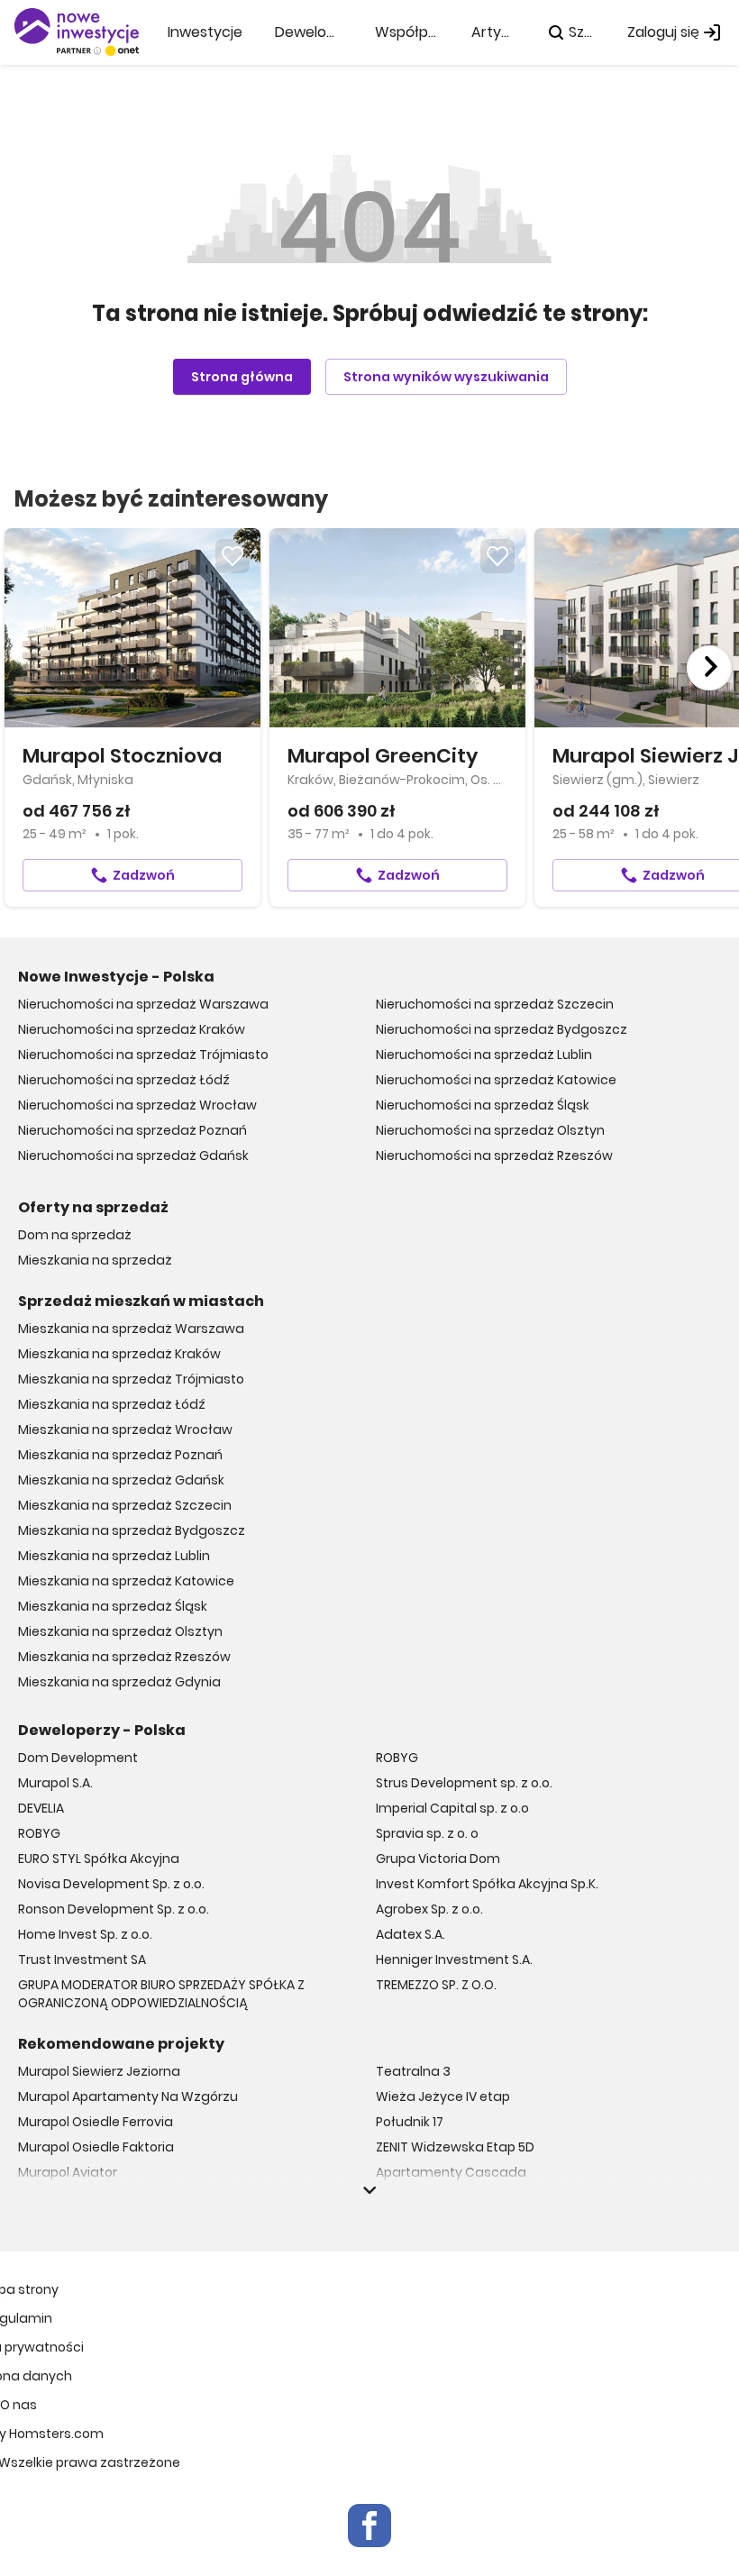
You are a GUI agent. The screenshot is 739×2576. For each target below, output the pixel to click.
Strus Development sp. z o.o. (464, 1783)
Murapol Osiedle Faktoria (96, 2147)
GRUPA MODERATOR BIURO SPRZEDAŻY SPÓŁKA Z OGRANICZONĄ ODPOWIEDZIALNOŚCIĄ (161, 1994)
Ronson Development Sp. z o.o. (114, 1909)
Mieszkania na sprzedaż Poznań (120, 1455)
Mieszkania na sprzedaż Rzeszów (124, 1657)
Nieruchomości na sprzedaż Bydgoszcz (502, 1029)
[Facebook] (369, 2526)
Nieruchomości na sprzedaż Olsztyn (490, 1130)
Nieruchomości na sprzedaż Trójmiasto (143, 1055)
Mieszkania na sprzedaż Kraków (119, 1354)
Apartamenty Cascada (451, 2172)
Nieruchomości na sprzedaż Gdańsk (133, 1156)
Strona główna (242, 377)
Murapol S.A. (55, 1783)
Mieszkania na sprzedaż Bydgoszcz (132, 1530)
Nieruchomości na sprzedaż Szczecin (495, 1004)
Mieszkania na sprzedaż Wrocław (125, 1430)
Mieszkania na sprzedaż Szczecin (125, 1505)
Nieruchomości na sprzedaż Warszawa (143, 1004)
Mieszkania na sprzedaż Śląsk (113, 1606)
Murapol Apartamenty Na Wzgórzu (128, 2096)
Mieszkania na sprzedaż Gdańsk (121, 1480)
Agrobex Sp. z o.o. (429, 1909)
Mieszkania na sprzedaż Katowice (126, 1581)
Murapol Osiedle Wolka (90, 2197)
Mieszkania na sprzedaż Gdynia (119, 1682)
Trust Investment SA (82, 1959)
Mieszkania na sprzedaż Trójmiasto (131, 1379)
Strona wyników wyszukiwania (446, 377)
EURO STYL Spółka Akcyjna (99, 1859)
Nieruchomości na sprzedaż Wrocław (137, 1105)
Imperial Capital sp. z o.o (452, 1808)
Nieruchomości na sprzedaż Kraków (132, 1029)
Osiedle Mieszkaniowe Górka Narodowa (501, 2197)
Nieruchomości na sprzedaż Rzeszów (494, 1156)
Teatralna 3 (413, 2071)
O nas (18, 2405)
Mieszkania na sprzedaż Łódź (112, 1404)
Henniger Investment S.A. (454, 1959)
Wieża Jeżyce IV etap (443, 2096)
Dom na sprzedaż (75, 1235)
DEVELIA (41, 1808)
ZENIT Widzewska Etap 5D (455, 2147)
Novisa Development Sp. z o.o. (111, 1884)
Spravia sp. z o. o (427, 1833)
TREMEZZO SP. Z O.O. (436, 1985)
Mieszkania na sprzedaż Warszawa (131, 1329)
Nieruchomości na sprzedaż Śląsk (483, 1105)
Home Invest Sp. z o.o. (85, 1934)
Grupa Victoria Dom (438, 1859)
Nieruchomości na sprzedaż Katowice (496, 1080)
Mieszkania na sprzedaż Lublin (114, 1556)
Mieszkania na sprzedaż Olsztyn (120, 1631)
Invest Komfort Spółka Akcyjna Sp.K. (487, 1884)
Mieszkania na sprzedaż (95, 1260)
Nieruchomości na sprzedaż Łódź (124, 1080)
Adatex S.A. (411, 1934)
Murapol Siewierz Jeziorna (99, 2071)
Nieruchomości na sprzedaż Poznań (132, 1130)
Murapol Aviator (68, 2172)
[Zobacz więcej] (369, 2190)
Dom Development (78, 1758)
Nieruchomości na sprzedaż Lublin (484, 1055)
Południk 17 (410, 2122)
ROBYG (39, 1833)
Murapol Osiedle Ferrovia (96, 2122)
